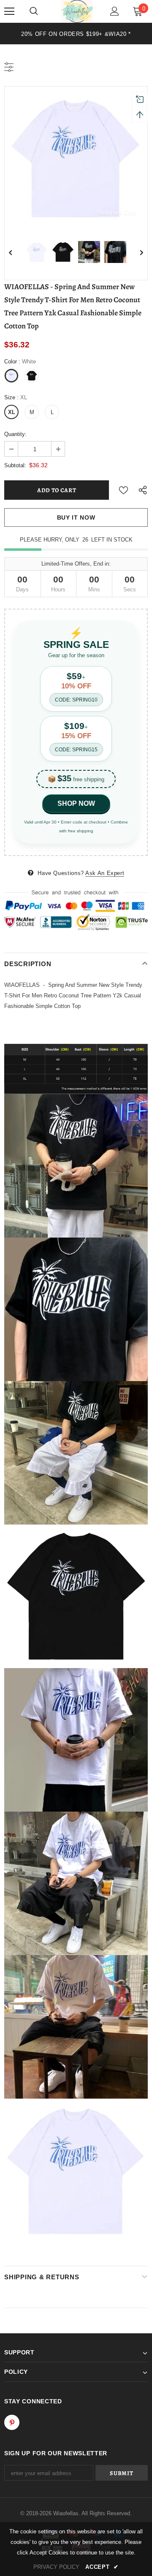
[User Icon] (115, 11)
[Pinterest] (12, 2422)
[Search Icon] (34, 11)
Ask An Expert (105, 873)
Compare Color (118, 213)
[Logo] (77, 11)
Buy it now (76, 517)
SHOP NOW (76, 803)
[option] (76, 34)
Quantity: (15, 434)
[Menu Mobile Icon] (9, 11)
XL (12, 412)
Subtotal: (15, 465)
